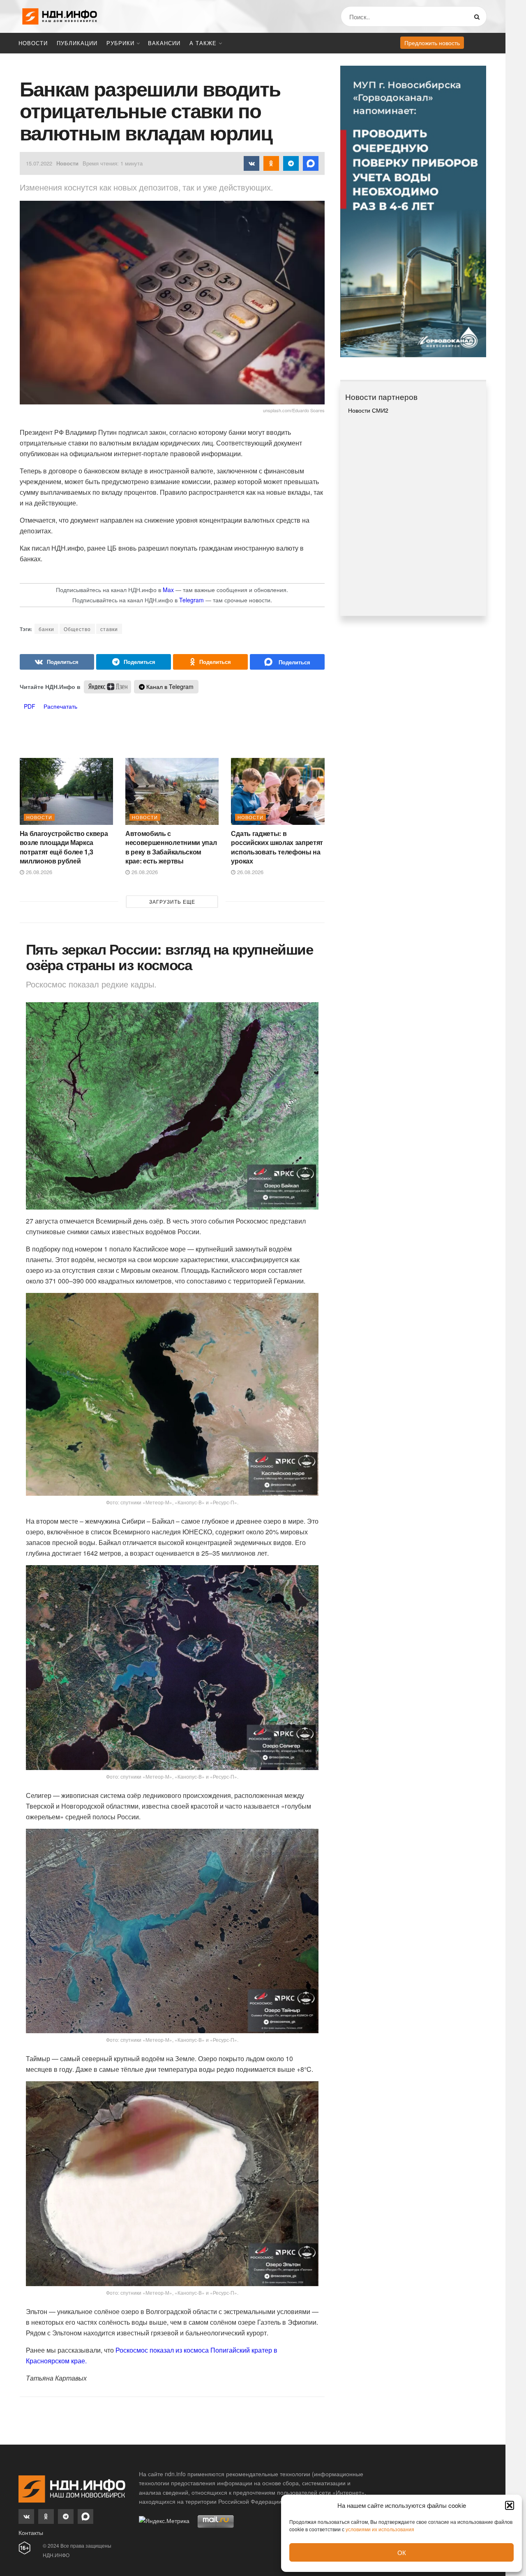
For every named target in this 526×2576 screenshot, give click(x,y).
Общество (77, 629)
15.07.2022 (39, 163)
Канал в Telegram (169, 686)
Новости (33, 43)
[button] (510, 2505)
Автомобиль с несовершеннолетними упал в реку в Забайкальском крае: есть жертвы (171, 847)
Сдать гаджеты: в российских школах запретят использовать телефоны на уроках (277, 847)
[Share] (57, 662)
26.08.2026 (38, 872)
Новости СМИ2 (368, 410)
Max (168, 590)
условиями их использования (380, 2529)
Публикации (77, 43)
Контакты (31, 2532)
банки (46, 629)
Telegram (191, 600)
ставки (109, 629)
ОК (402, 2552)
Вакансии (164, 43)
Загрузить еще (172, 901)
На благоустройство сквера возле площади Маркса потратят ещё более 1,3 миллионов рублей (64, 847)
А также (203, 43)
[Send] (287, 662)
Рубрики (120, 43)
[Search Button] (479, 16)
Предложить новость (432, 43)
